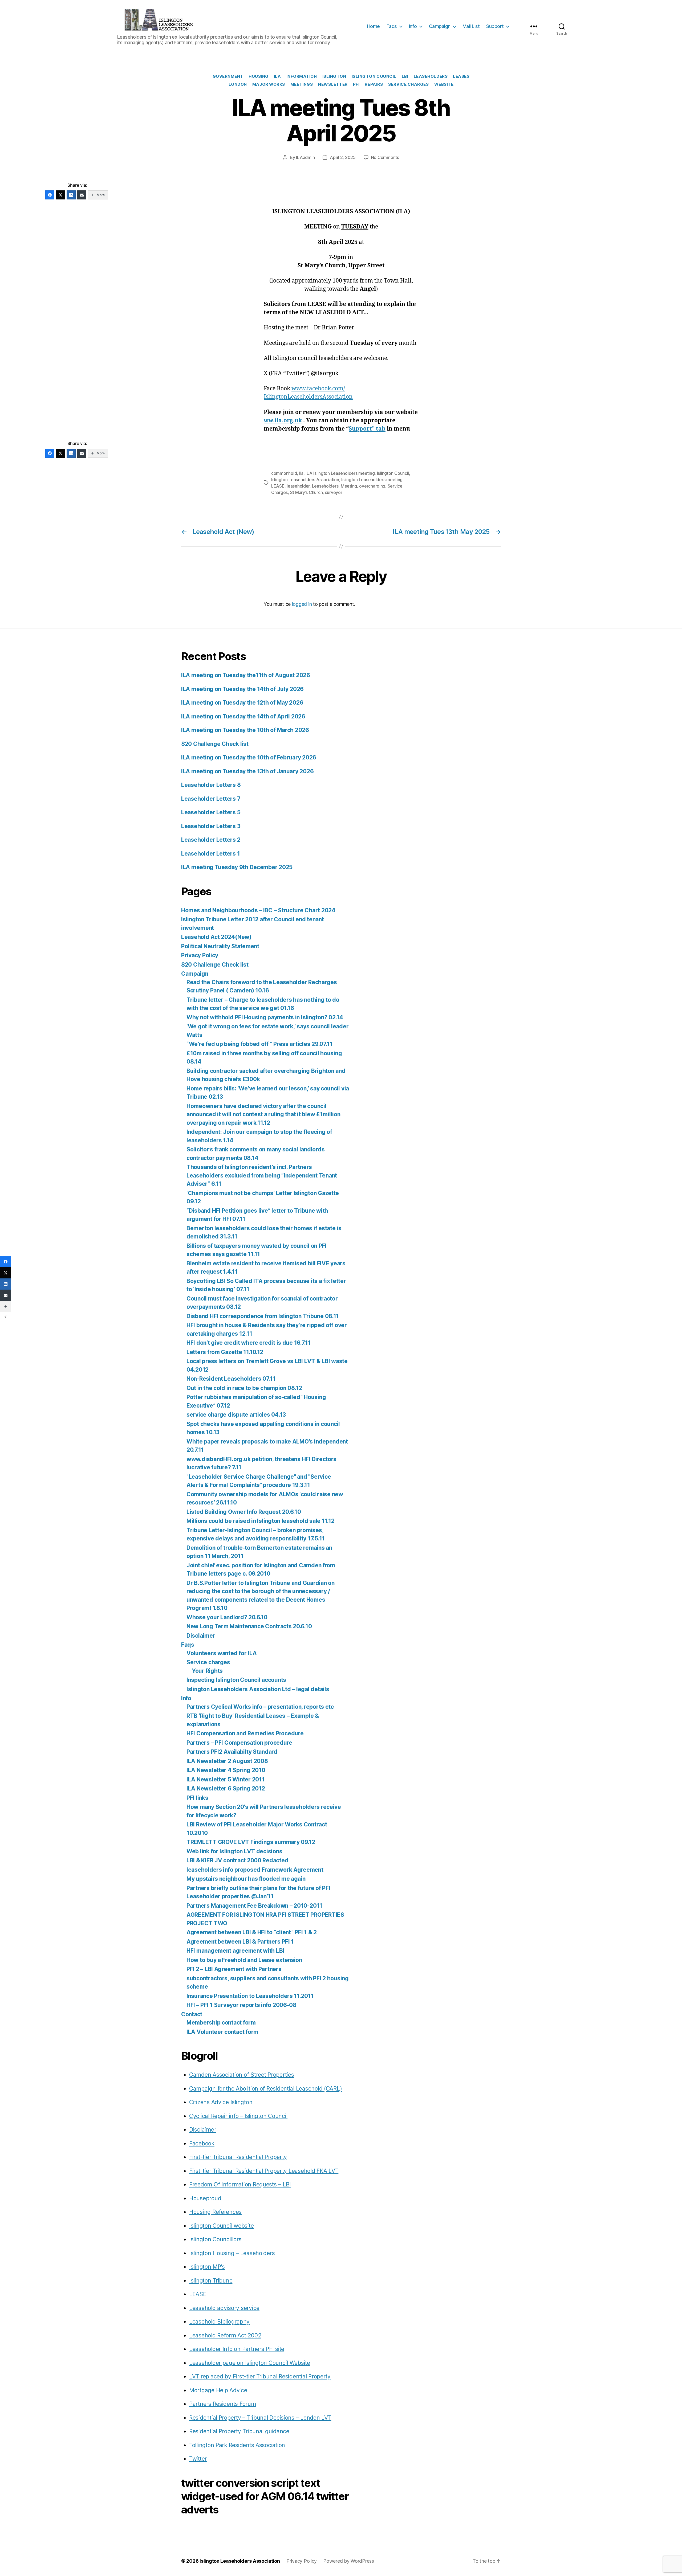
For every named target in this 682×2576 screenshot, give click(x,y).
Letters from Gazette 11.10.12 (225, 1352)
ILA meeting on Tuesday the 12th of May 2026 (242, 703)
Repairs (374, 84)
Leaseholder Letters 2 (211, 840)
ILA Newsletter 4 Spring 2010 (226, 1770)
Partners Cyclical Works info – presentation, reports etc (260, 1707)
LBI (405, 76)
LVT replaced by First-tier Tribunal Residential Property (260, 2376)
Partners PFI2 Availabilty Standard (232, 1752)
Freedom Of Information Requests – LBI (240, 2184)
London (238, 84)
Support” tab (367, 429)
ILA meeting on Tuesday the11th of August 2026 (246, 675)
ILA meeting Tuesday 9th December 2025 (237, 867)
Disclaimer (201, 1636)
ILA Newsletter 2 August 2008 (227, 1761)
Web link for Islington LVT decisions (234, 1851)
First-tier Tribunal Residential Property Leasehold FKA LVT (264, 2171)
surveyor (334, 492)
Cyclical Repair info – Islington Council (238, 2116)
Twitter (198, 2459)
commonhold (284, 473)
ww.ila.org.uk (283, 421)
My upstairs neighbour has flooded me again (246, 1879)
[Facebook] (50, 195)
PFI (356, 84)
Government (228, 76)
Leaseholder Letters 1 (210, 854)
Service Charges (408, 84)
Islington (334, 76)
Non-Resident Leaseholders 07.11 (231, 1379)
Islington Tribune (211, 2281)
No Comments (385, 157)
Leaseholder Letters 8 (211, 785)
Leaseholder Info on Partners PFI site (237, 2349)
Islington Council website (221, 2226)
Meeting (349, 486)
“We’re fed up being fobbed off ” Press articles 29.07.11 (259, 1044)
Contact (192, 2014)
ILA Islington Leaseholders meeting (340, 473)
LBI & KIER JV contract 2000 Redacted (237, 1860)
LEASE (278, 486)
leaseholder (298, 486)
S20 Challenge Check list (215, 744)
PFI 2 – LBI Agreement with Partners (234, 1969)
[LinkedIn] (71, 195)
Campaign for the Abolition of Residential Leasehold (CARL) (265, 2089)
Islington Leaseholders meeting (372, 480)
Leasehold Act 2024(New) (216, 937)
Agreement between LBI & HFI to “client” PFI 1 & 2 (252, 1932)
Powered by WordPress (349, 2561)
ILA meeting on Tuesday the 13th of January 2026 (247, 771)
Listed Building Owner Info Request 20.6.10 (244, 1512)
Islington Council (374, 76)
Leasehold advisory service (224, 2308)
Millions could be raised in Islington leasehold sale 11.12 (260, 1521)
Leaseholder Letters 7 (211, 799)
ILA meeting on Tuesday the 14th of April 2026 (243, 716)
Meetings (302, 84)
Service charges (208, 1662)
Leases (461, 76)
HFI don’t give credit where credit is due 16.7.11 (249, 1343)
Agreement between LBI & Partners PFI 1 (240, 1942)
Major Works (269, 84)
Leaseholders (431, 76)
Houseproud (205, 2198)
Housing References (215, 2212)
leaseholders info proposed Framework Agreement (255, 1870)
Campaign (440, 26)
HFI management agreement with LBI (235, 1951)
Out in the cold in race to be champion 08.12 (244, 1388)
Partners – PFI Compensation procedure (239, 1743)
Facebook (202, 2143)
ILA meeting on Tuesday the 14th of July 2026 (242, 689)
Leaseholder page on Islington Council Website (250, 2363)
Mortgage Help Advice (218, 2390)
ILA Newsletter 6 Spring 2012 (226, 1788)
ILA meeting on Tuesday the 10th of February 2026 (249, 757)
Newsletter (333, 84)
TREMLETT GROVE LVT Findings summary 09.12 (251, 1842)
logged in (302, 604)
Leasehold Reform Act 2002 (225, 2335)
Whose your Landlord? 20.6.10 (227, 1617)
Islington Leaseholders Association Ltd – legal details (258, 1689)
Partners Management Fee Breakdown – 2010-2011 (254, 1906)
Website (444, 84)
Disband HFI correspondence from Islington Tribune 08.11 (263, 1316)
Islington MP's (207, 2267)
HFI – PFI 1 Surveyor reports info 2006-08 (241, 2005)
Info (413, 26)
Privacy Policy (200, 955)
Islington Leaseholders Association (305, 480)
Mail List (471, 26)
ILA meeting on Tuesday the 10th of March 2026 (245, 730)
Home (374, 26)
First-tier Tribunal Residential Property (238, 2157)
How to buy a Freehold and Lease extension (244, 1960)
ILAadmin (305, 157)
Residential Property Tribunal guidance (239, 2431)
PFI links (197, 1798)
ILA (277, 76)
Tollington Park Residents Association (237, 2445)
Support (495, 26)
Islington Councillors (215, 2239)
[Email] (82, 195)
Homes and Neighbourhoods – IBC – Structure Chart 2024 (258, 910)
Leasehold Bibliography (219, 2322)
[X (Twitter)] (60, 195)
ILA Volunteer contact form (222, 2032)
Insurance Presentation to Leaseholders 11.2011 (250, 1996)
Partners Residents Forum (223, 2404)
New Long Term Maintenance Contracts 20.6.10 (249, 1626)
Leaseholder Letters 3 (211, 826)
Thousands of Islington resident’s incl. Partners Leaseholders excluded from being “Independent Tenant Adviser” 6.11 (262, 1175)
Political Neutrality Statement (220, 946)
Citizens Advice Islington (221, 2102)
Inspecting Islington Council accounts (236, 1680)
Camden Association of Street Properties (241, 2075)
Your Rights (207, 1671)
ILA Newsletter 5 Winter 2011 (226, 1779)
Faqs (392, 26)
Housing (259, 76)
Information (302, 76)
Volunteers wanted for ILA (222, 1653)
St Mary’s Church (307, 492)
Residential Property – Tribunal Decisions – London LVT (260, 2418)
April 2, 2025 (343, 157)
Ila (301, 473)
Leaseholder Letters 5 (211, 812)
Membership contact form (221, 2023)
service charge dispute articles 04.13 (236, 1415)
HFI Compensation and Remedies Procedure (245, 1733)
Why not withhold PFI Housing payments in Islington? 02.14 (265, 1017)
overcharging (372, 486)
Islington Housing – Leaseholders (232, 2253)
